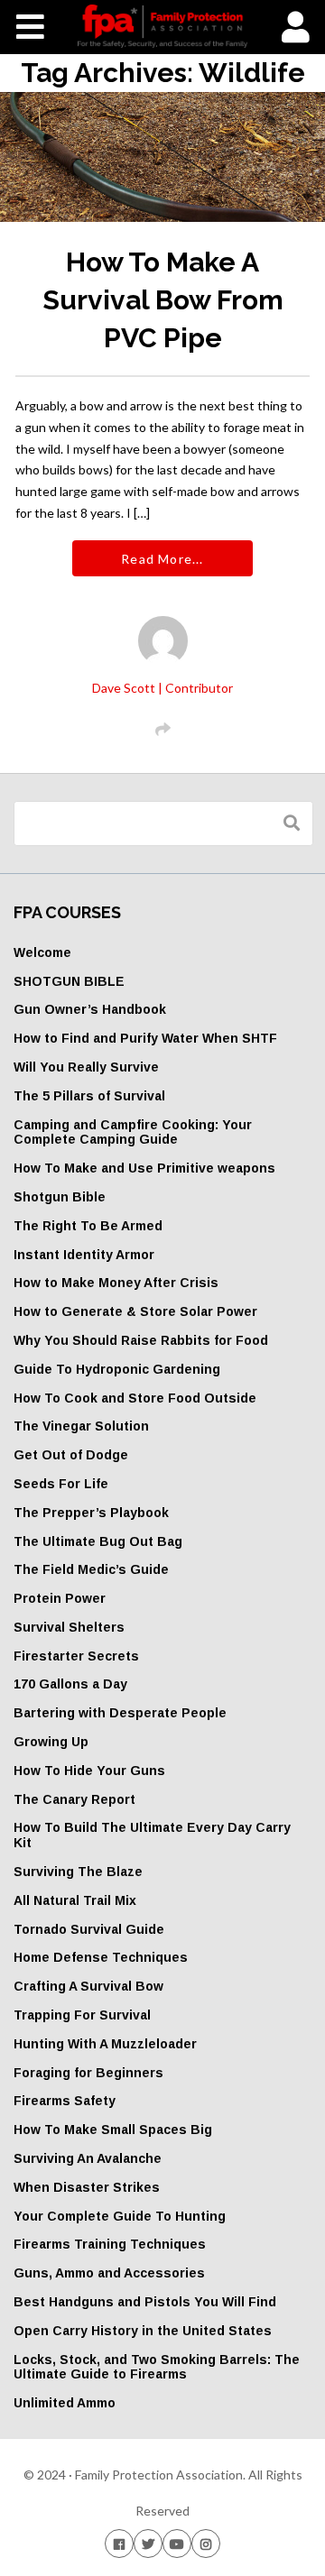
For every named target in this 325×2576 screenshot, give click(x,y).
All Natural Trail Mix (75, 1900)
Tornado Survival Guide (89, 1929)
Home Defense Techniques (101, 1957)
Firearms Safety (65, 2101)
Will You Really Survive (86, 1067)
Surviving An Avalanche (88, 2158)
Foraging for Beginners (88, 2073)
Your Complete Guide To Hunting (120, 2216)
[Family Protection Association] (162, 26)
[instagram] (206, 2543)
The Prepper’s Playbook (91, 1513)
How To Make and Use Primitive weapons (144, 1168)
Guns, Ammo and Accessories (109, 2273)
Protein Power (60, 1598)
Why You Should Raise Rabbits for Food (141, 1340)
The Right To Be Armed (88, 1226)
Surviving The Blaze (78, 1872)
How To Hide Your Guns (89, 1771)
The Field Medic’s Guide (91, 1569)
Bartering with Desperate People (120, 1713)
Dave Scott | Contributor (162, 688)
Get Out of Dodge (71, 1455)
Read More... (162, 559)
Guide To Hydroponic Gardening (117, 1369)
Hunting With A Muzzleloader (105, 2044)
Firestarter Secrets (76, 1656)
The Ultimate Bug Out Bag (98, 1541)
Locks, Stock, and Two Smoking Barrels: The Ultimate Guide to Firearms (157, 2367)
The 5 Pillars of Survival (89, 1096)
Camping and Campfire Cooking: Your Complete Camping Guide (133, 1132)
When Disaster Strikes (87, 2187)
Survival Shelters (69, 1627)
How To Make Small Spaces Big (113, 2130)
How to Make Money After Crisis (116, 1283)
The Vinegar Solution (81, 1426)
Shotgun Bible (60, 1197)
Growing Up (51, 1742)
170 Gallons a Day (70, 1684)
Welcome (42, 952)
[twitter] (148, 2543)
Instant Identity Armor (84, 1255)
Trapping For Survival (82, 2015)
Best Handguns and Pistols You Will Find (145, 2302)
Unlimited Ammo (65, 2403)
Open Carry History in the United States (143, 2331)
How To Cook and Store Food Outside (135, 1398)
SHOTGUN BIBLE (69, 981)
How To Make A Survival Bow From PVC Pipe (163, 300)
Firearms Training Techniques (110, 2244)
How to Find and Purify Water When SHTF (145, 1038)
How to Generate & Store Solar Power (135, 1311)
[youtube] (177, 2543)
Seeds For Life (61, 1484)
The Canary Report (74, 1799)
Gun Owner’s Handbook (90, 1009)
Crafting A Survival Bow (88, 1986)
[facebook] (119, 2543)
